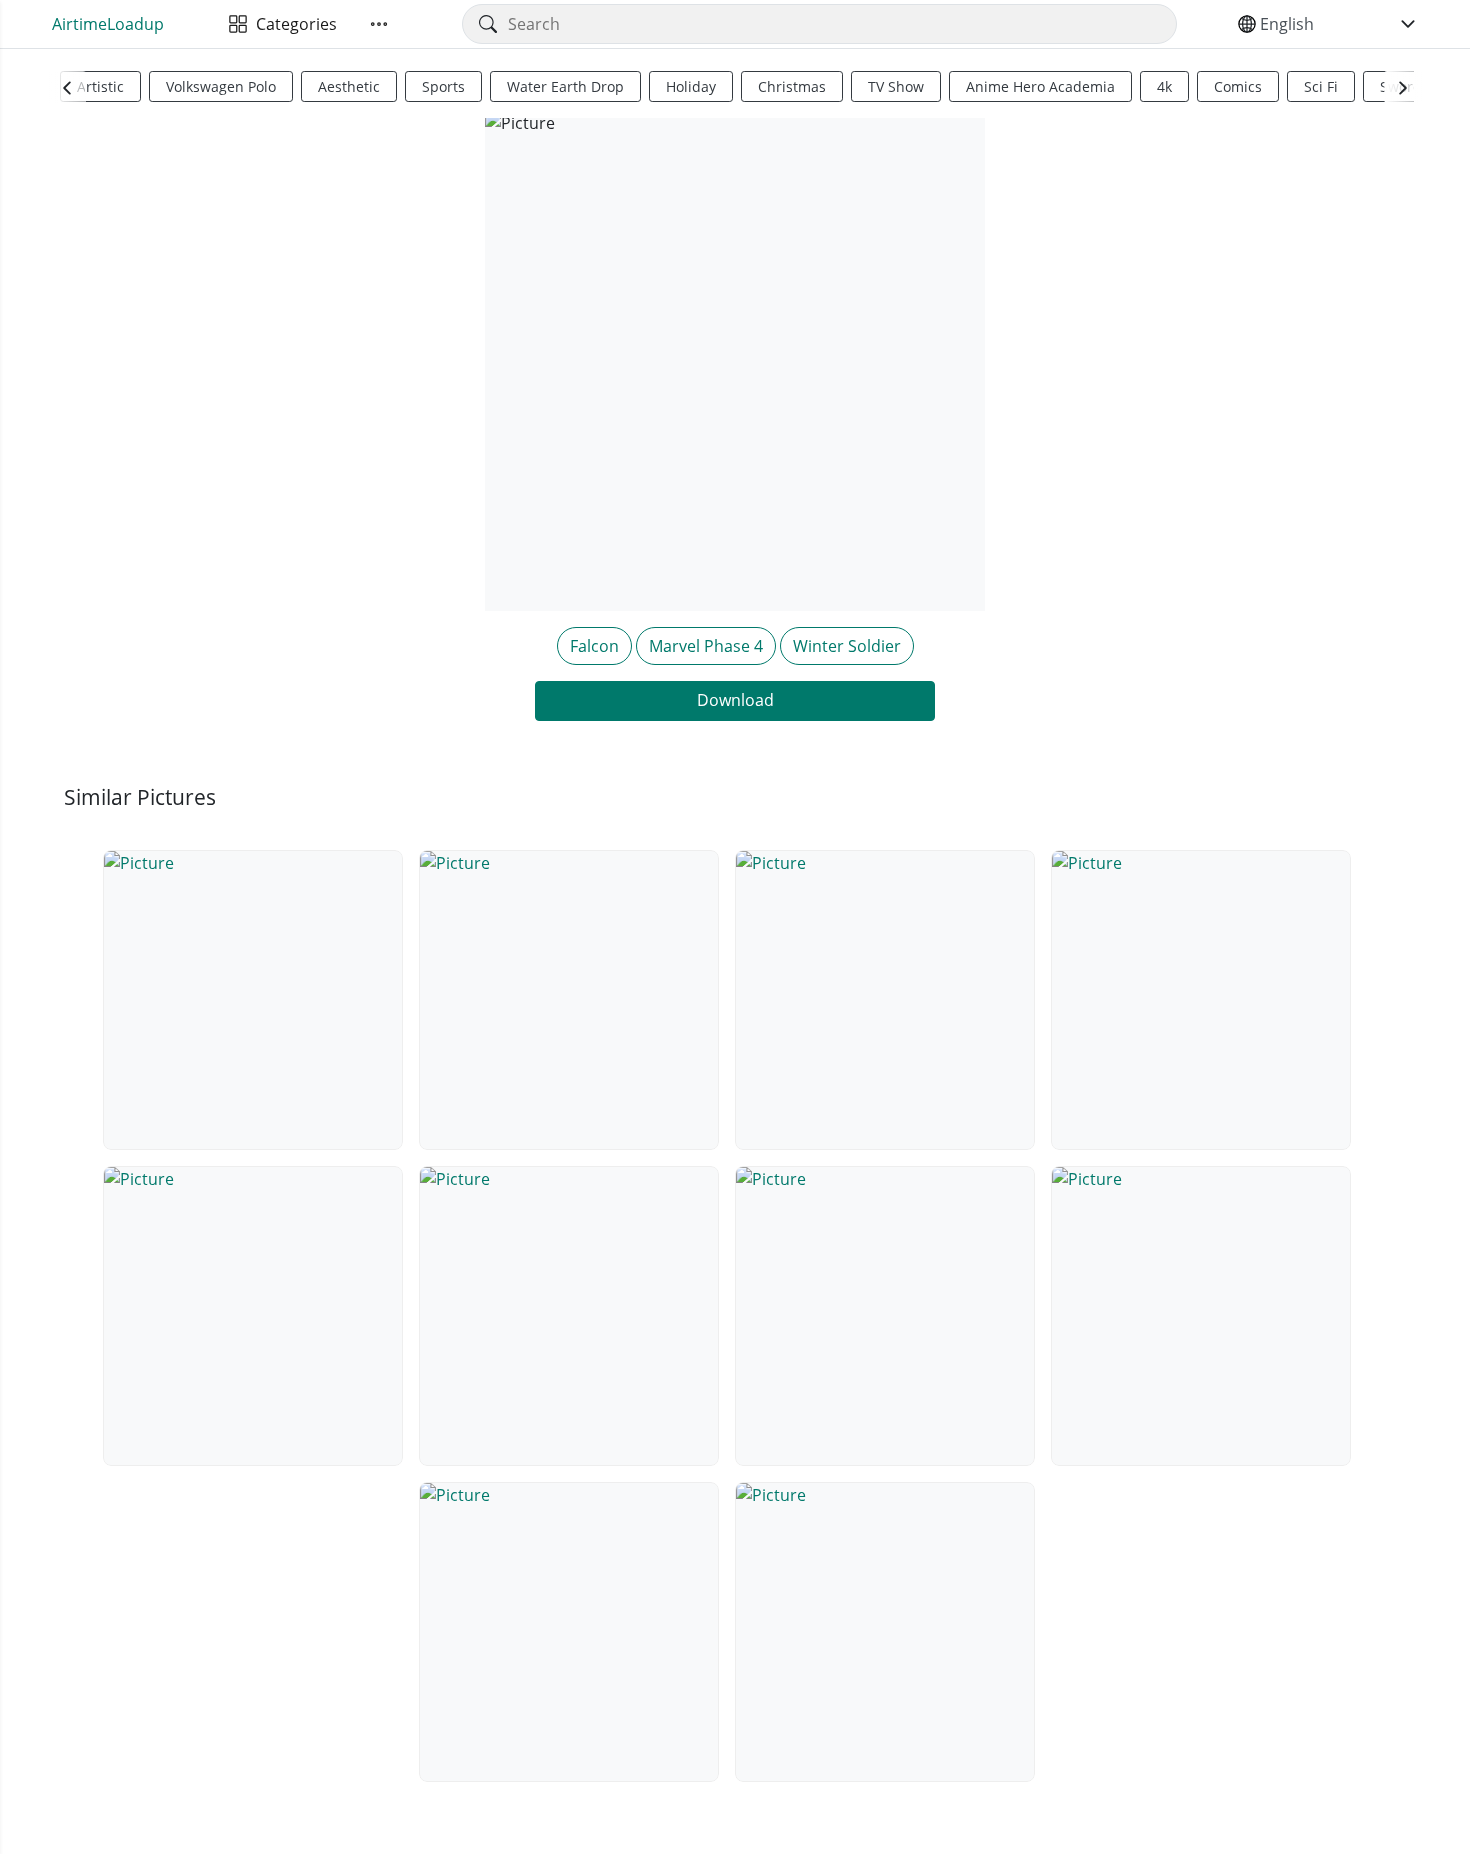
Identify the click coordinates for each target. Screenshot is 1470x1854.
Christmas (792, 86)
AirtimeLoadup (108, 24)
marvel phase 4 (706, 646)
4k (1164, 86)
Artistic (100, 86)
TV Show (896, 86)
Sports (443, 86)
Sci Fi (1321, 86)
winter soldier (847, 646)
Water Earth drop (565, 86)
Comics (1238, 86)
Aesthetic (349, 86)
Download (735, 700)
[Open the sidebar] (379, 24)
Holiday (691, 86)
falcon (594, 646)
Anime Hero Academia (1040, 86)
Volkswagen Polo (221, 86)
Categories (292, 24)
